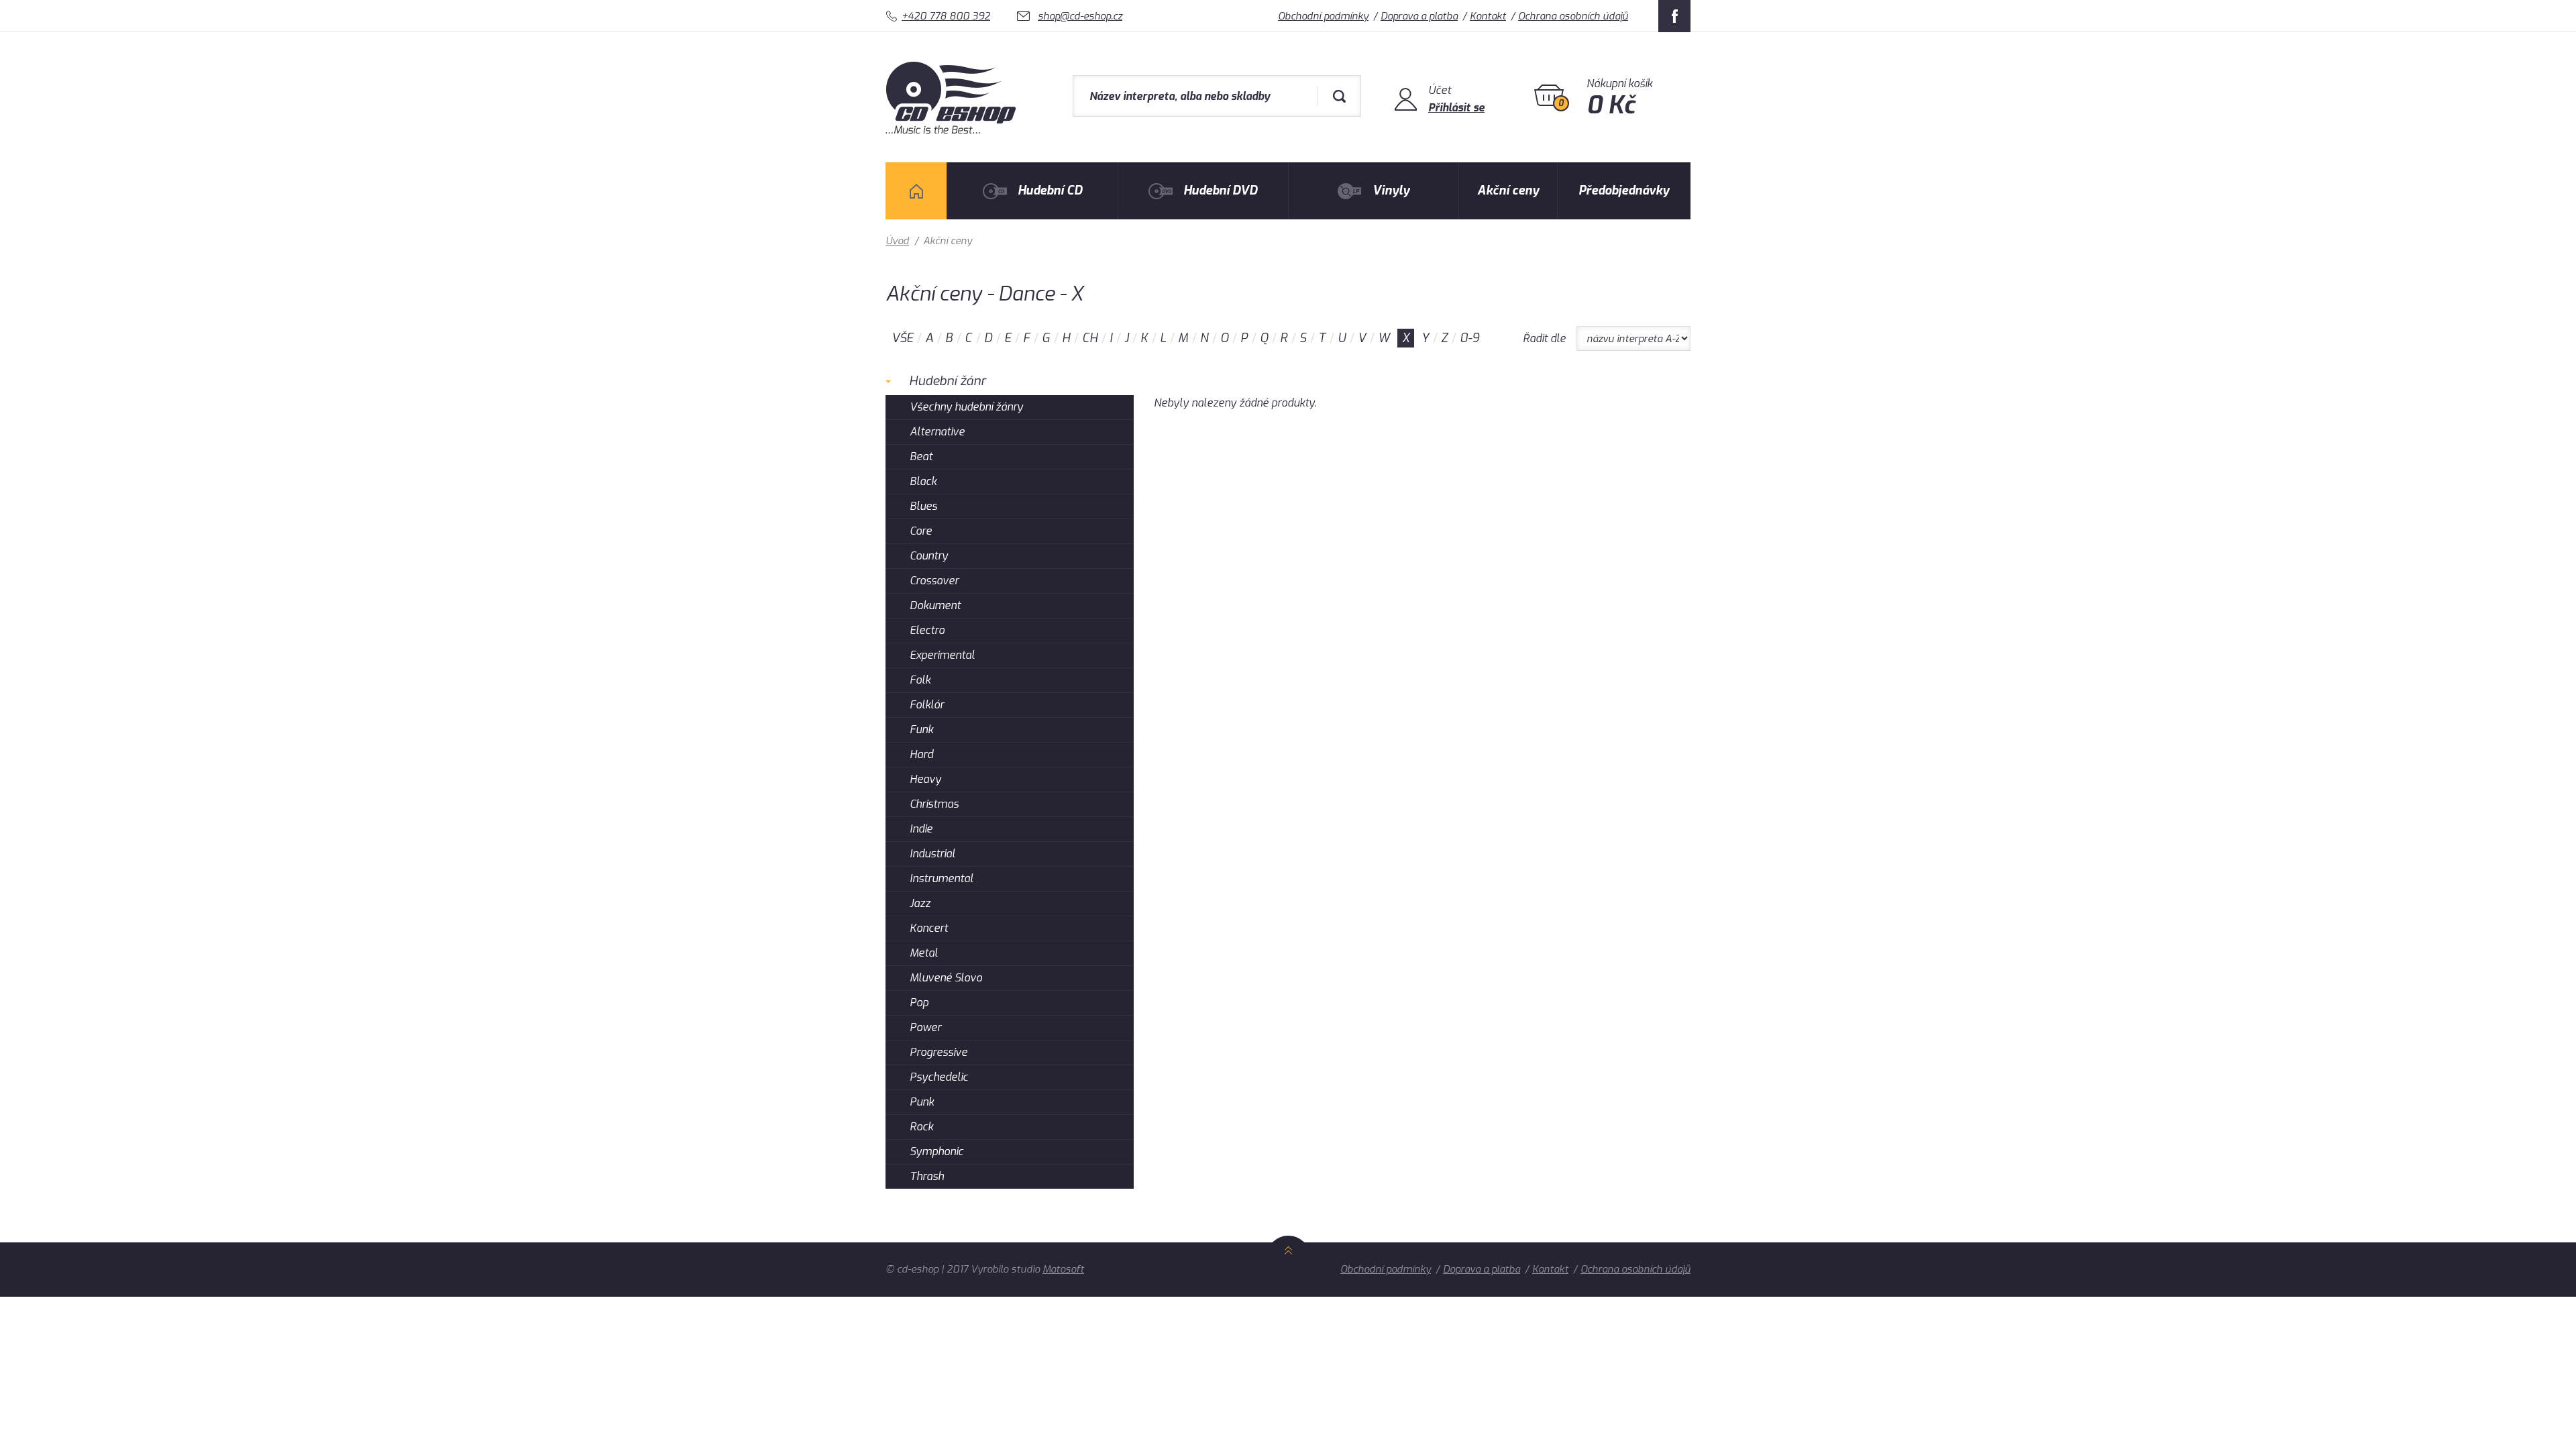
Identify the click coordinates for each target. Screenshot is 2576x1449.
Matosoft (1063, 1269)
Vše (902, 338)
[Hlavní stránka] (952, 130)
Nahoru (1288, 1265)
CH (1090, 338)
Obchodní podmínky (1323, 16)
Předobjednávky (1624, 191)
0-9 (1469, 338)
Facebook (1674, 16)
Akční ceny (1508, 191)
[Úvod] (916, 191)
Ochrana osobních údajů (1573, 16)
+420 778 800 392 (946, 16)
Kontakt (1488, 16)
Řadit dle (1544, 338)
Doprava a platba (1419, 16)
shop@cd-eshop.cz (1080, 16)
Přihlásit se (1456, 108)
